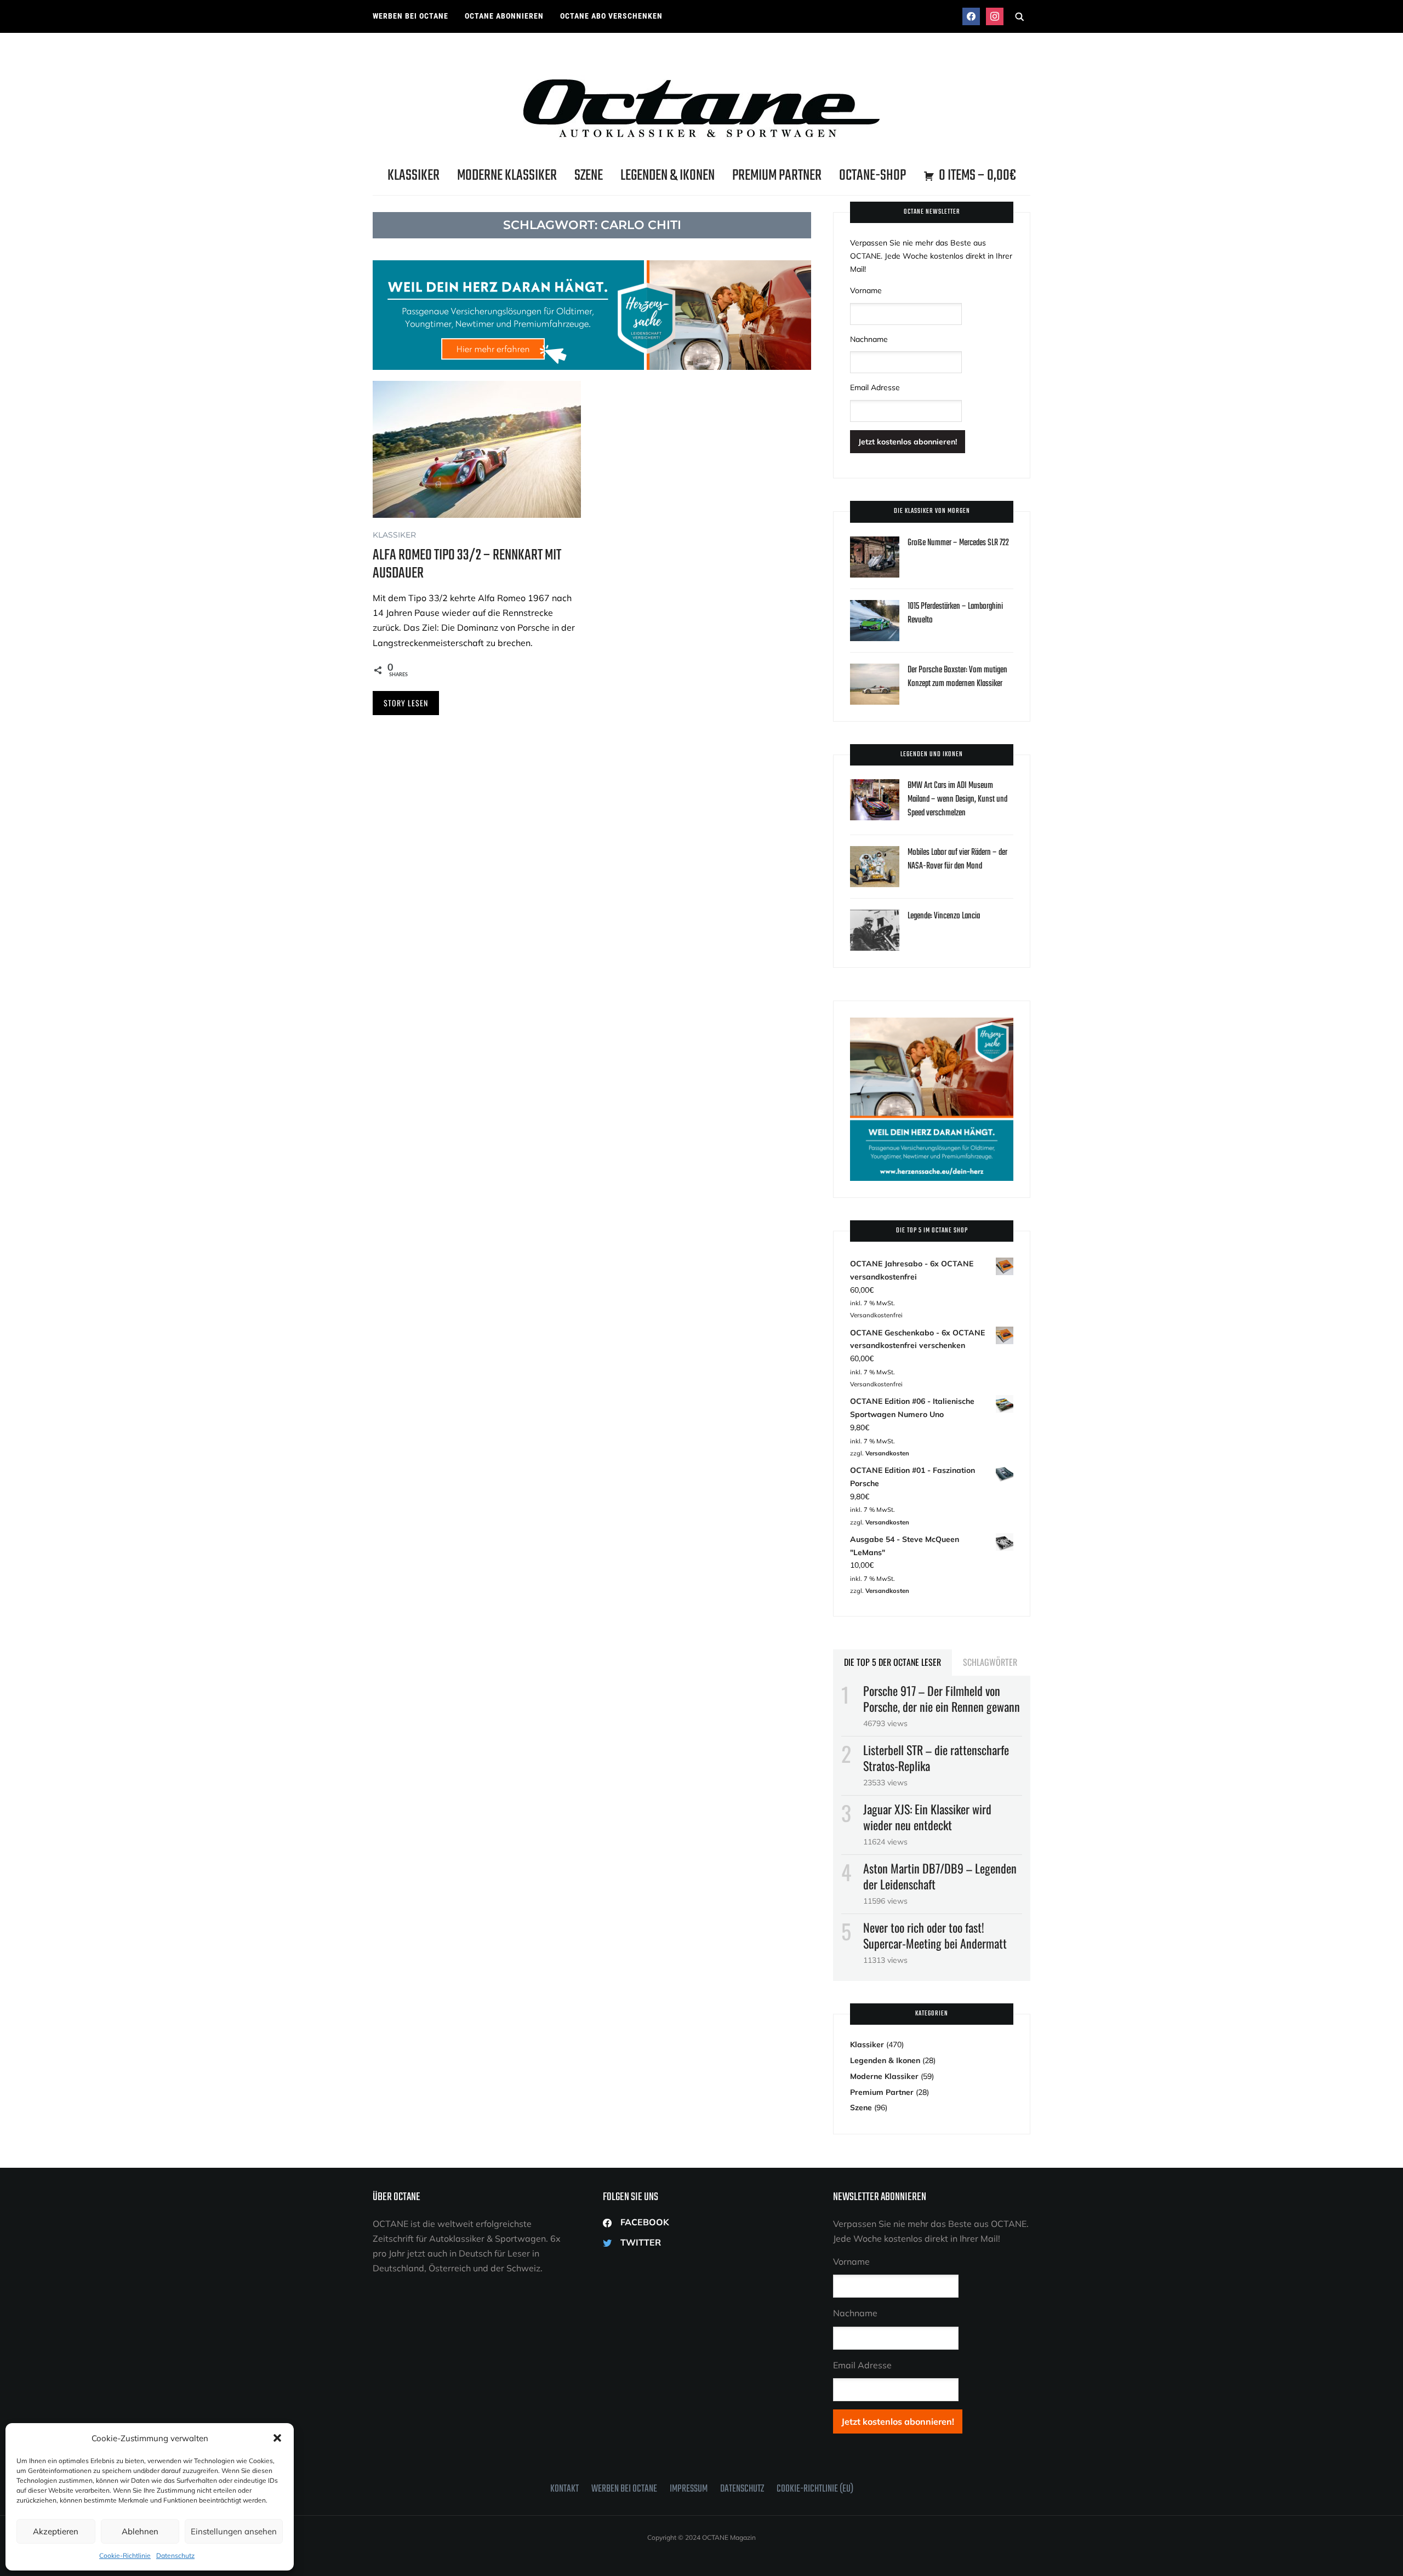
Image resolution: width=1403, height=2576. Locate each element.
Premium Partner (777, 176)
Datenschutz (175, 2555)
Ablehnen (140, 2531)
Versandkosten (887, 1453)
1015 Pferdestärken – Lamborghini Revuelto (955, 613)
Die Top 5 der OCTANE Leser (892, 1662)
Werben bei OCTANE (410, 16)
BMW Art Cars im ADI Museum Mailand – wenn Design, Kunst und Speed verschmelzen (957, 799)
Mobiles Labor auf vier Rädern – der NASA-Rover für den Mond (957, 859)
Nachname (869, 339)
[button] (277, 2438)
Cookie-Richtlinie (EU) (815, 2489)
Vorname (866, 290)
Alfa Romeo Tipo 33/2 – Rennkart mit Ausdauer (467, 564)
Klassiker (414, 176)
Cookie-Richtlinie (125, 2555)
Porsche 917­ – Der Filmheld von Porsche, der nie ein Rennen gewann (942, 1698)
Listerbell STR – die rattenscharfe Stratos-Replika (936, 1758)
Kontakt (564, 2489)
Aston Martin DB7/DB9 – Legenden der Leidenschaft (940, 1876)
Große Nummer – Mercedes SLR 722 (958, 543)
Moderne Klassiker (507, 176)
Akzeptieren (56, 2531)
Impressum (689, 2489)
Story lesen (406, 703)
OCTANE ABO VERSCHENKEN (611, 16)
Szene (589, 176)
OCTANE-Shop (872, 176)
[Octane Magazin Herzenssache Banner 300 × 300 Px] (932, 1024)
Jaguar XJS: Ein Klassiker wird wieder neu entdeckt (927, 1817)
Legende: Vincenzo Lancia (944, 916)
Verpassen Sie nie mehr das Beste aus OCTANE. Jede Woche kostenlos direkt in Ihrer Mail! (931, 256)
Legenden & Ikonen (668, 176)
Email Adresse (875, 387)
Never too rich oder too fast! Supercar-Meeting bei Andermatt (935, 1935)
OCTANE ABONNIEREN (504, 16)
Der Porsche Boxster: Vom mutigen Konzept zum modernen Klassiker (957, 677)
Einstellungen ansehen (234, 2531)
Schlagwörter (990, 1662)
